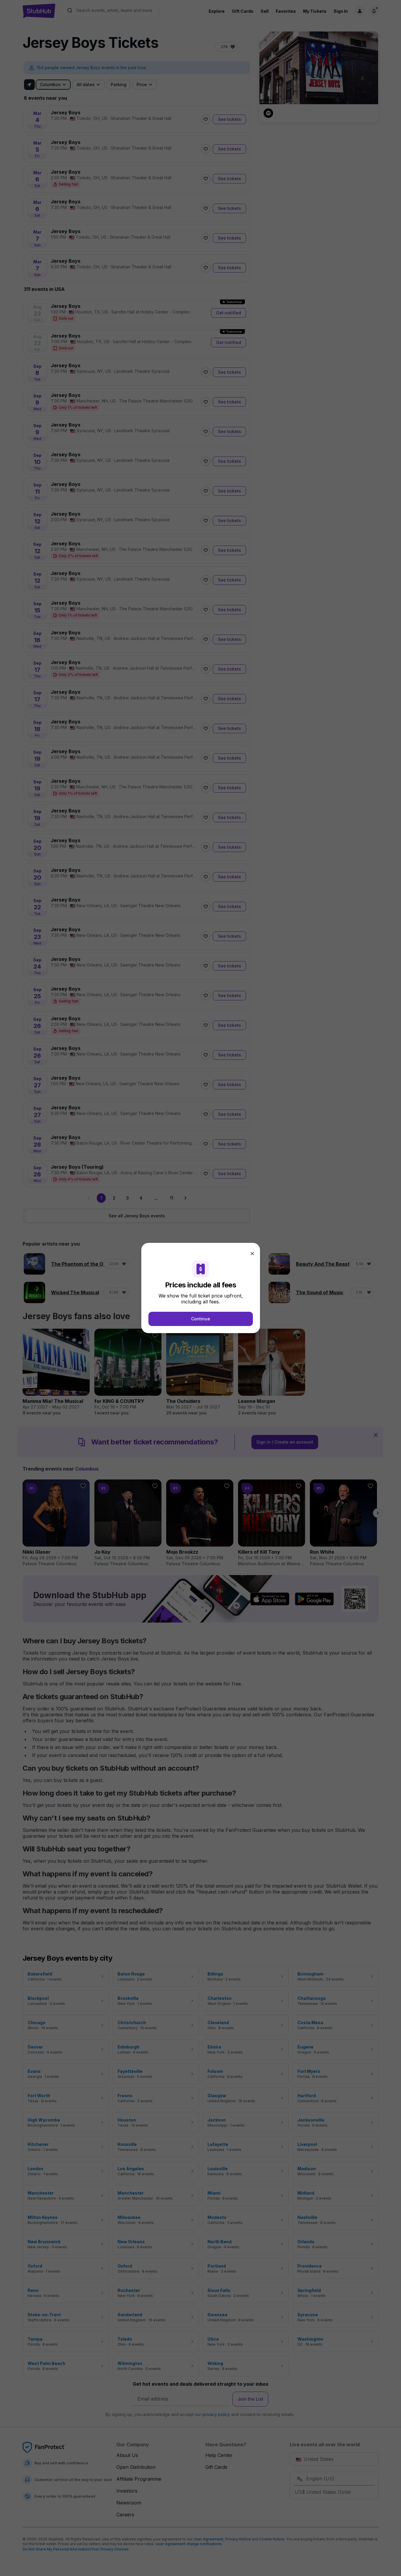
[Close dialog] (252, 1254)
